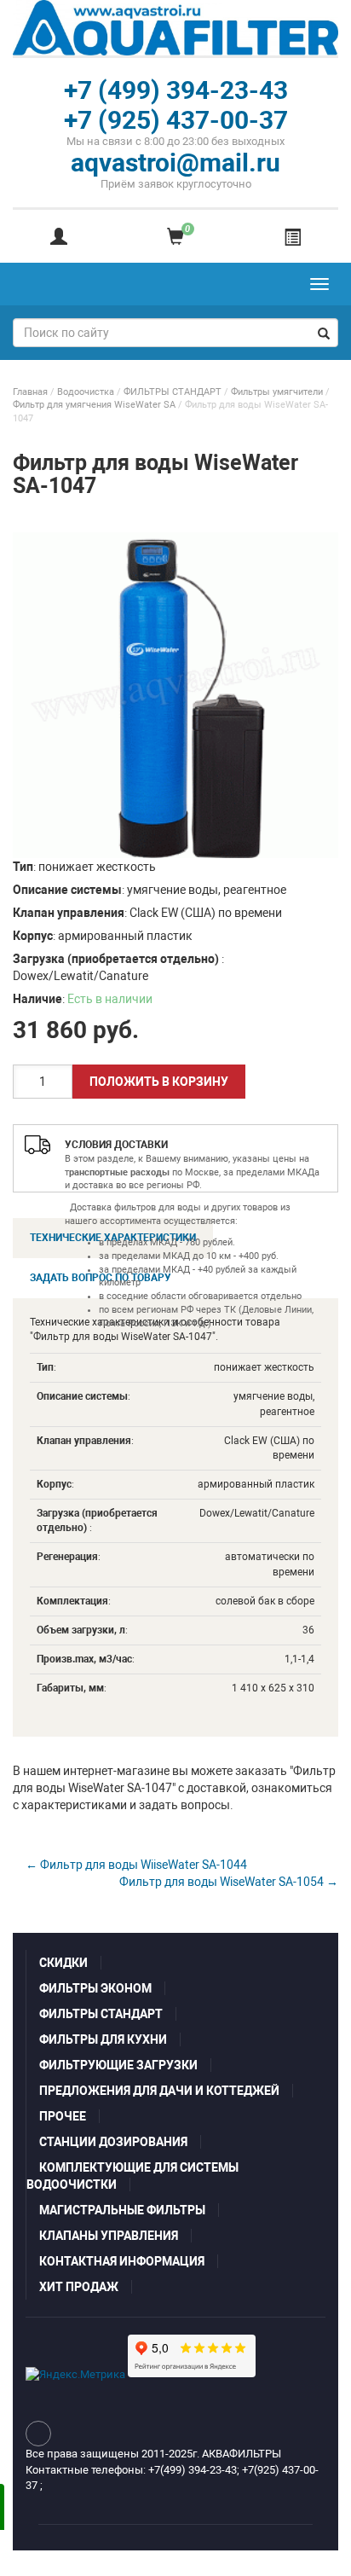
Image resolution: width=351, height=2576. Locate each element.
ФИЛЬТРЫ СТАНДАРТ (173, 392)
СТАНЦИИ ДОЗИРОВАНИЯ (113, 2142)
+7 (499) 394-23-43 (176, 90)
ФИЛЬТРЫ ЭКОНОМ (95, 1988)
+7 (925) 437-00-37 (176, 120)
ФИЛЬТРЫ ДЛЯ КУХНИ (103, 2039)
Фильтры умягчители (277, 392)
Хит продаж (79, 2287)
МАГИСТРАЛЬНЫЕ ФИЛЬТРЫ (122, 2210)
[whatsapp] (38, 2434)
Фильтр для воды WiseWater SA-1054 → (229, 1882)
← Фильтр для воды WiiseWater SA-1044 (136, 1865)
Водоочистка (86, 392)
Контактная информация (122, 2261)
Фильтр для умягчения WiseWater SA (94, 405)
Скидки (63, 1963)
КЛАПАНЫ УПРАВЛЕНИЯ (109, 2236)
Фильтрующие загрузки (118, 2065)
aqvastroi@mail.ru (175, 162)
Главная (30, 392)
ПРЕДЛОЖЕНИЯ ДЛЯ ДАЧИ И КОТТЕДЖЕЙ (159, 2091)
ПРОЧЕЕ (63, 2116)
